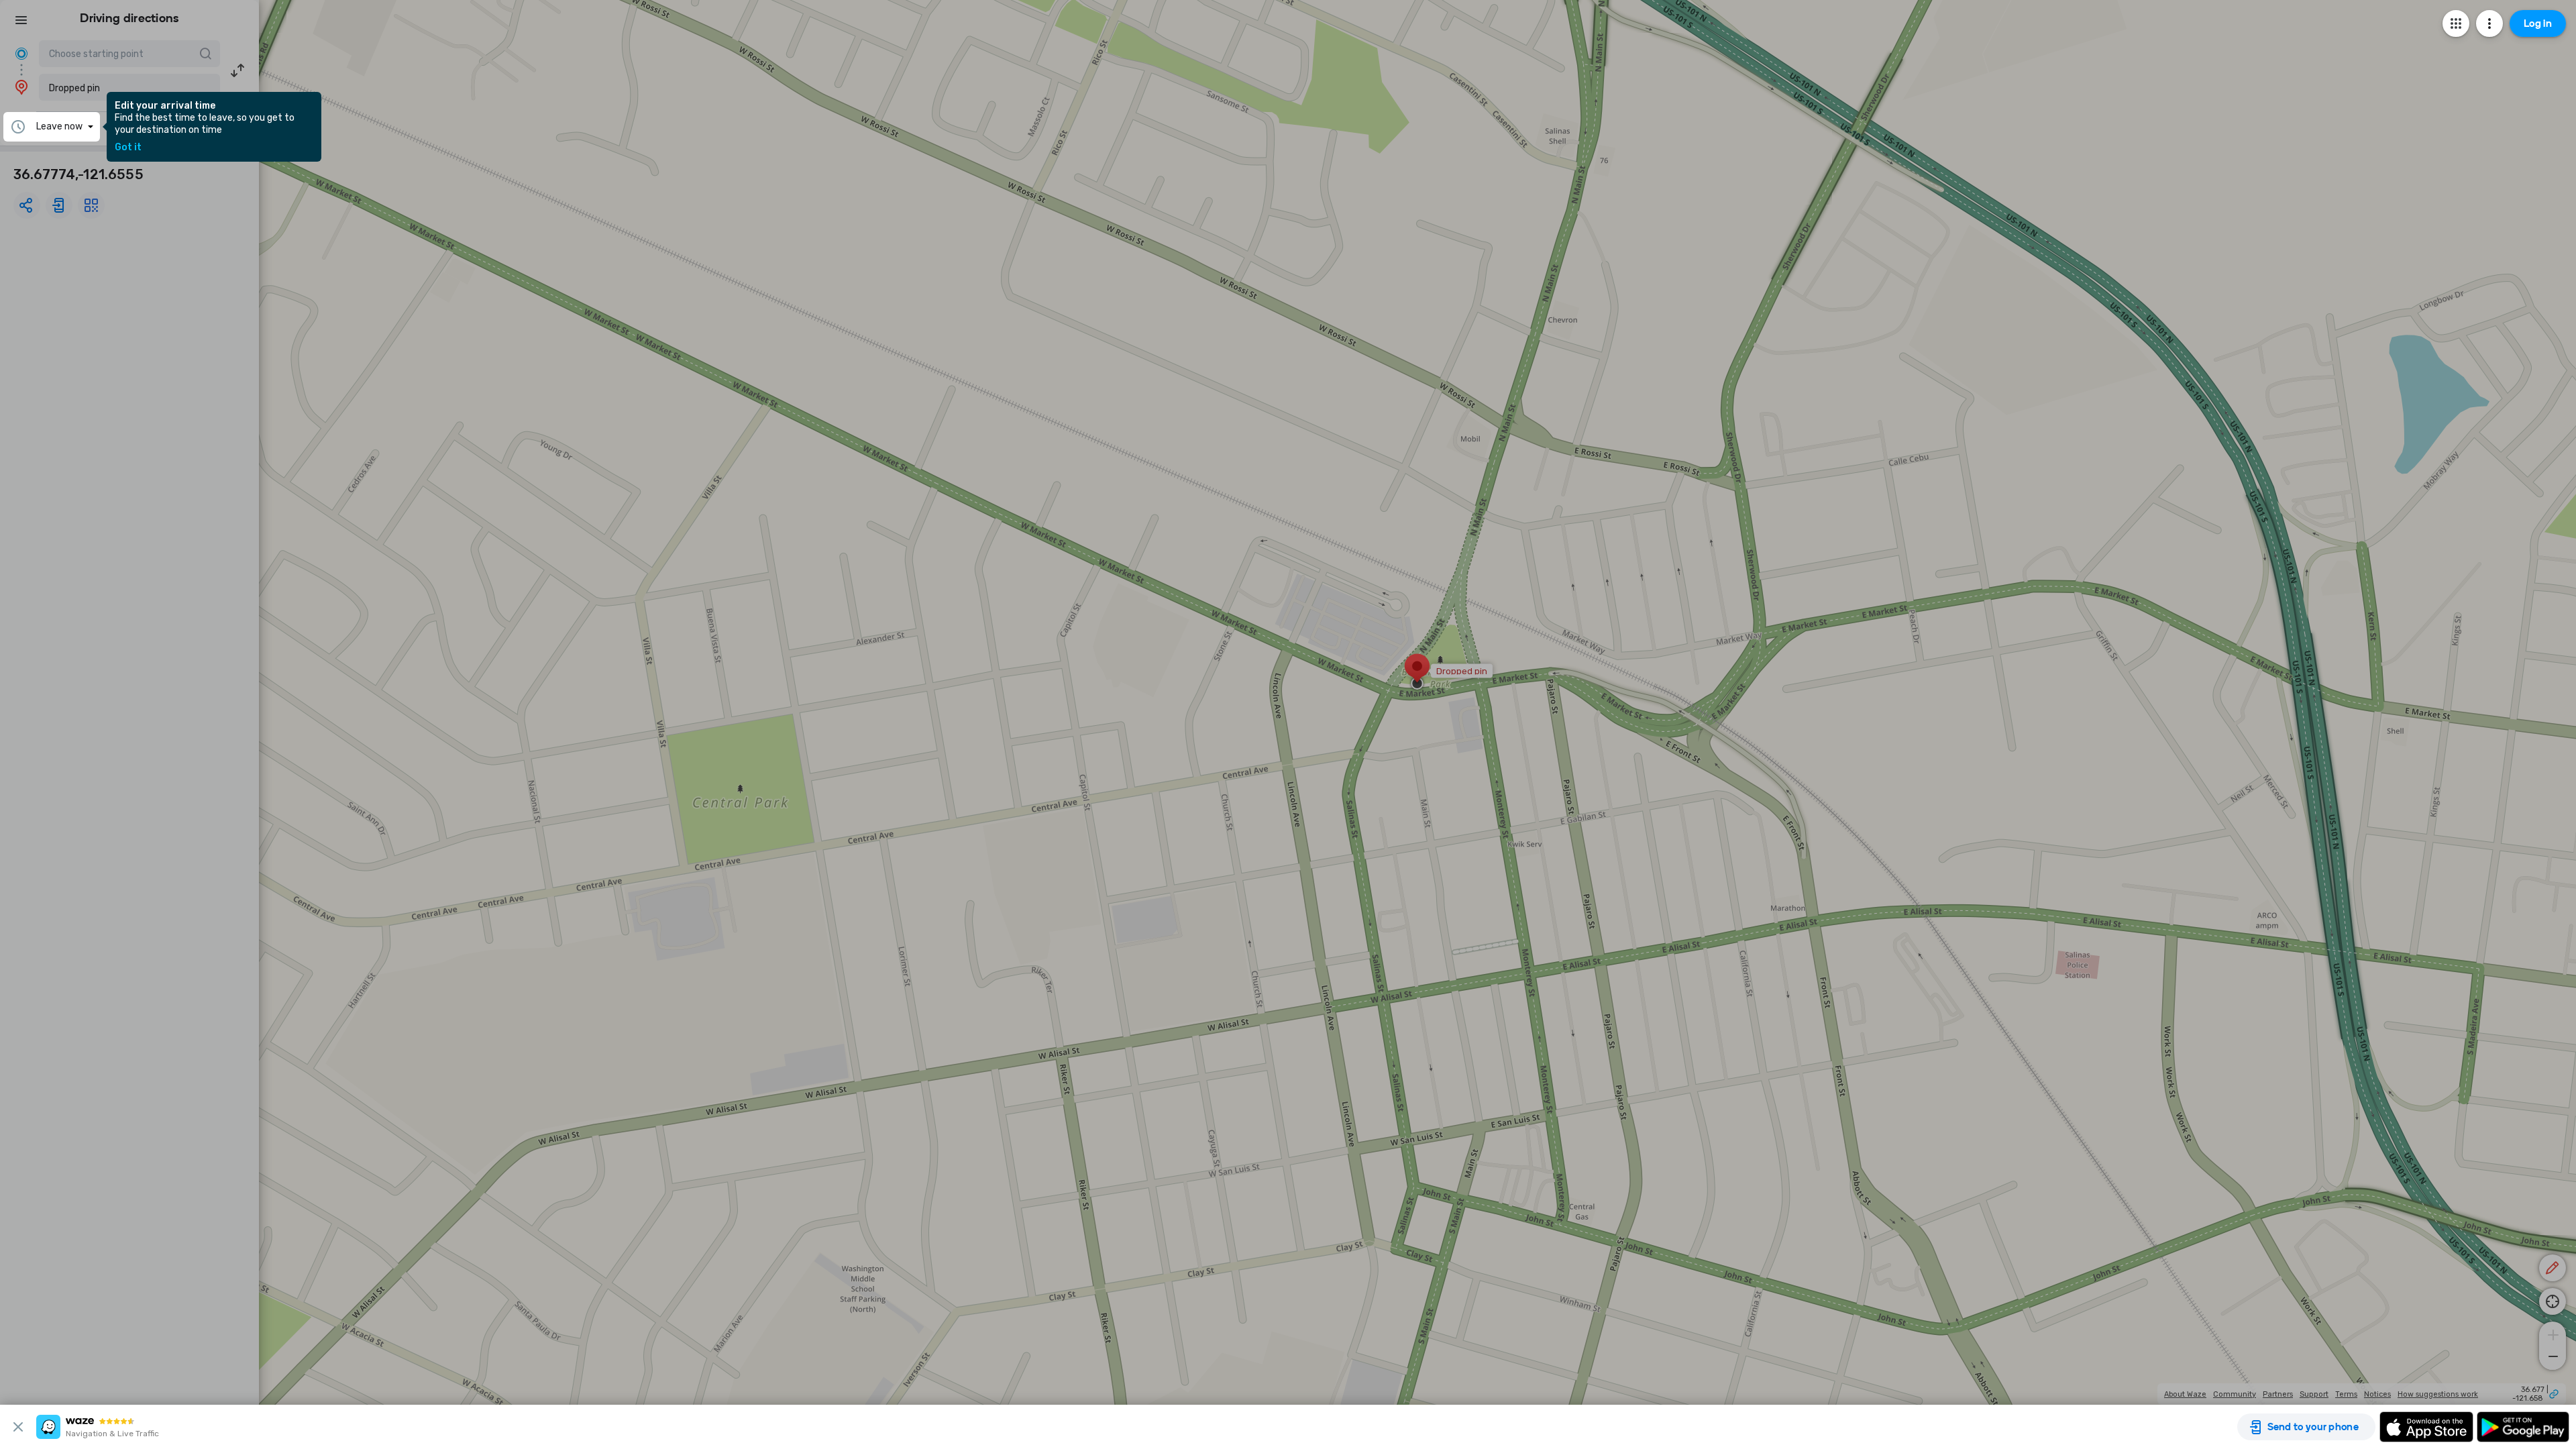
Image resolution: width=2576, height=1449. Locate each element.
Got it (128, 148)
